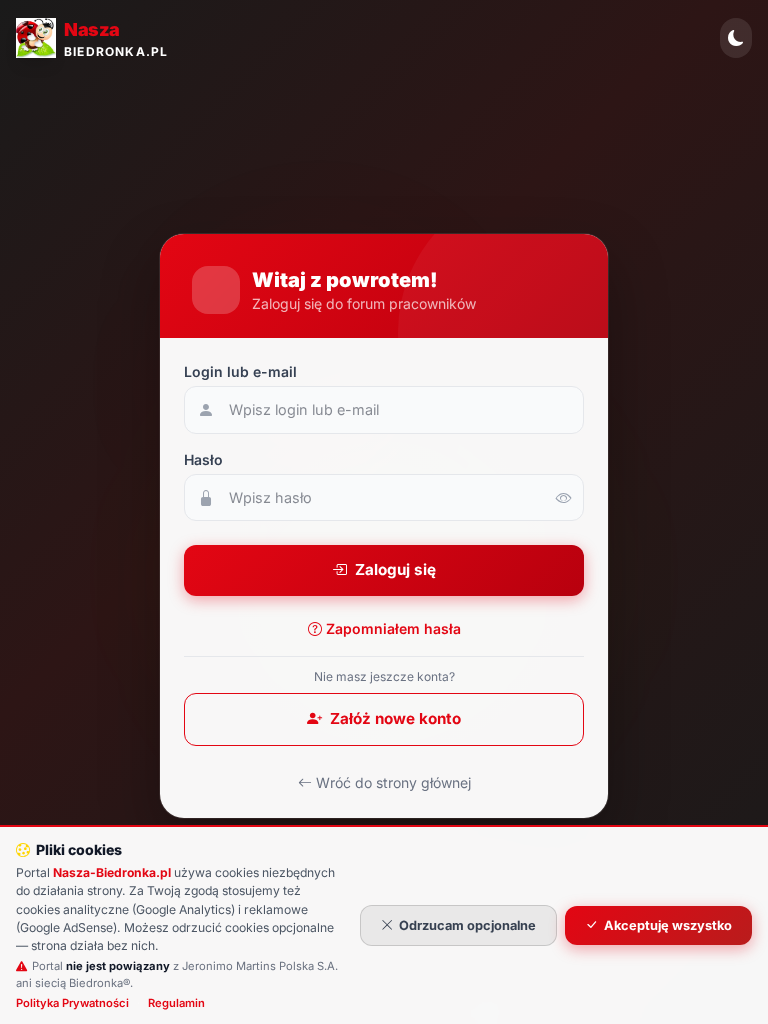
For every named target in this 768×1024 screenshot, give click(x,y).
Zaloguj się (395, 569)
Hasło (203, 459)
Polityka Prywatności (72, 1003)
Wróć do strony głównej (393, 782)
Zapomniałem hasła (393, 628)
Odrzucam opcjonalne (467, 925)
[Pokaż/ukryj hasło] (564, 498)
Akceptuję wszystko (668, 925)
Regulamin (176, 1003)
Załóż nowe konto (395, 718)
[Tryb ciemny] (736, 38)
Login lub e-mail (240, 371)
